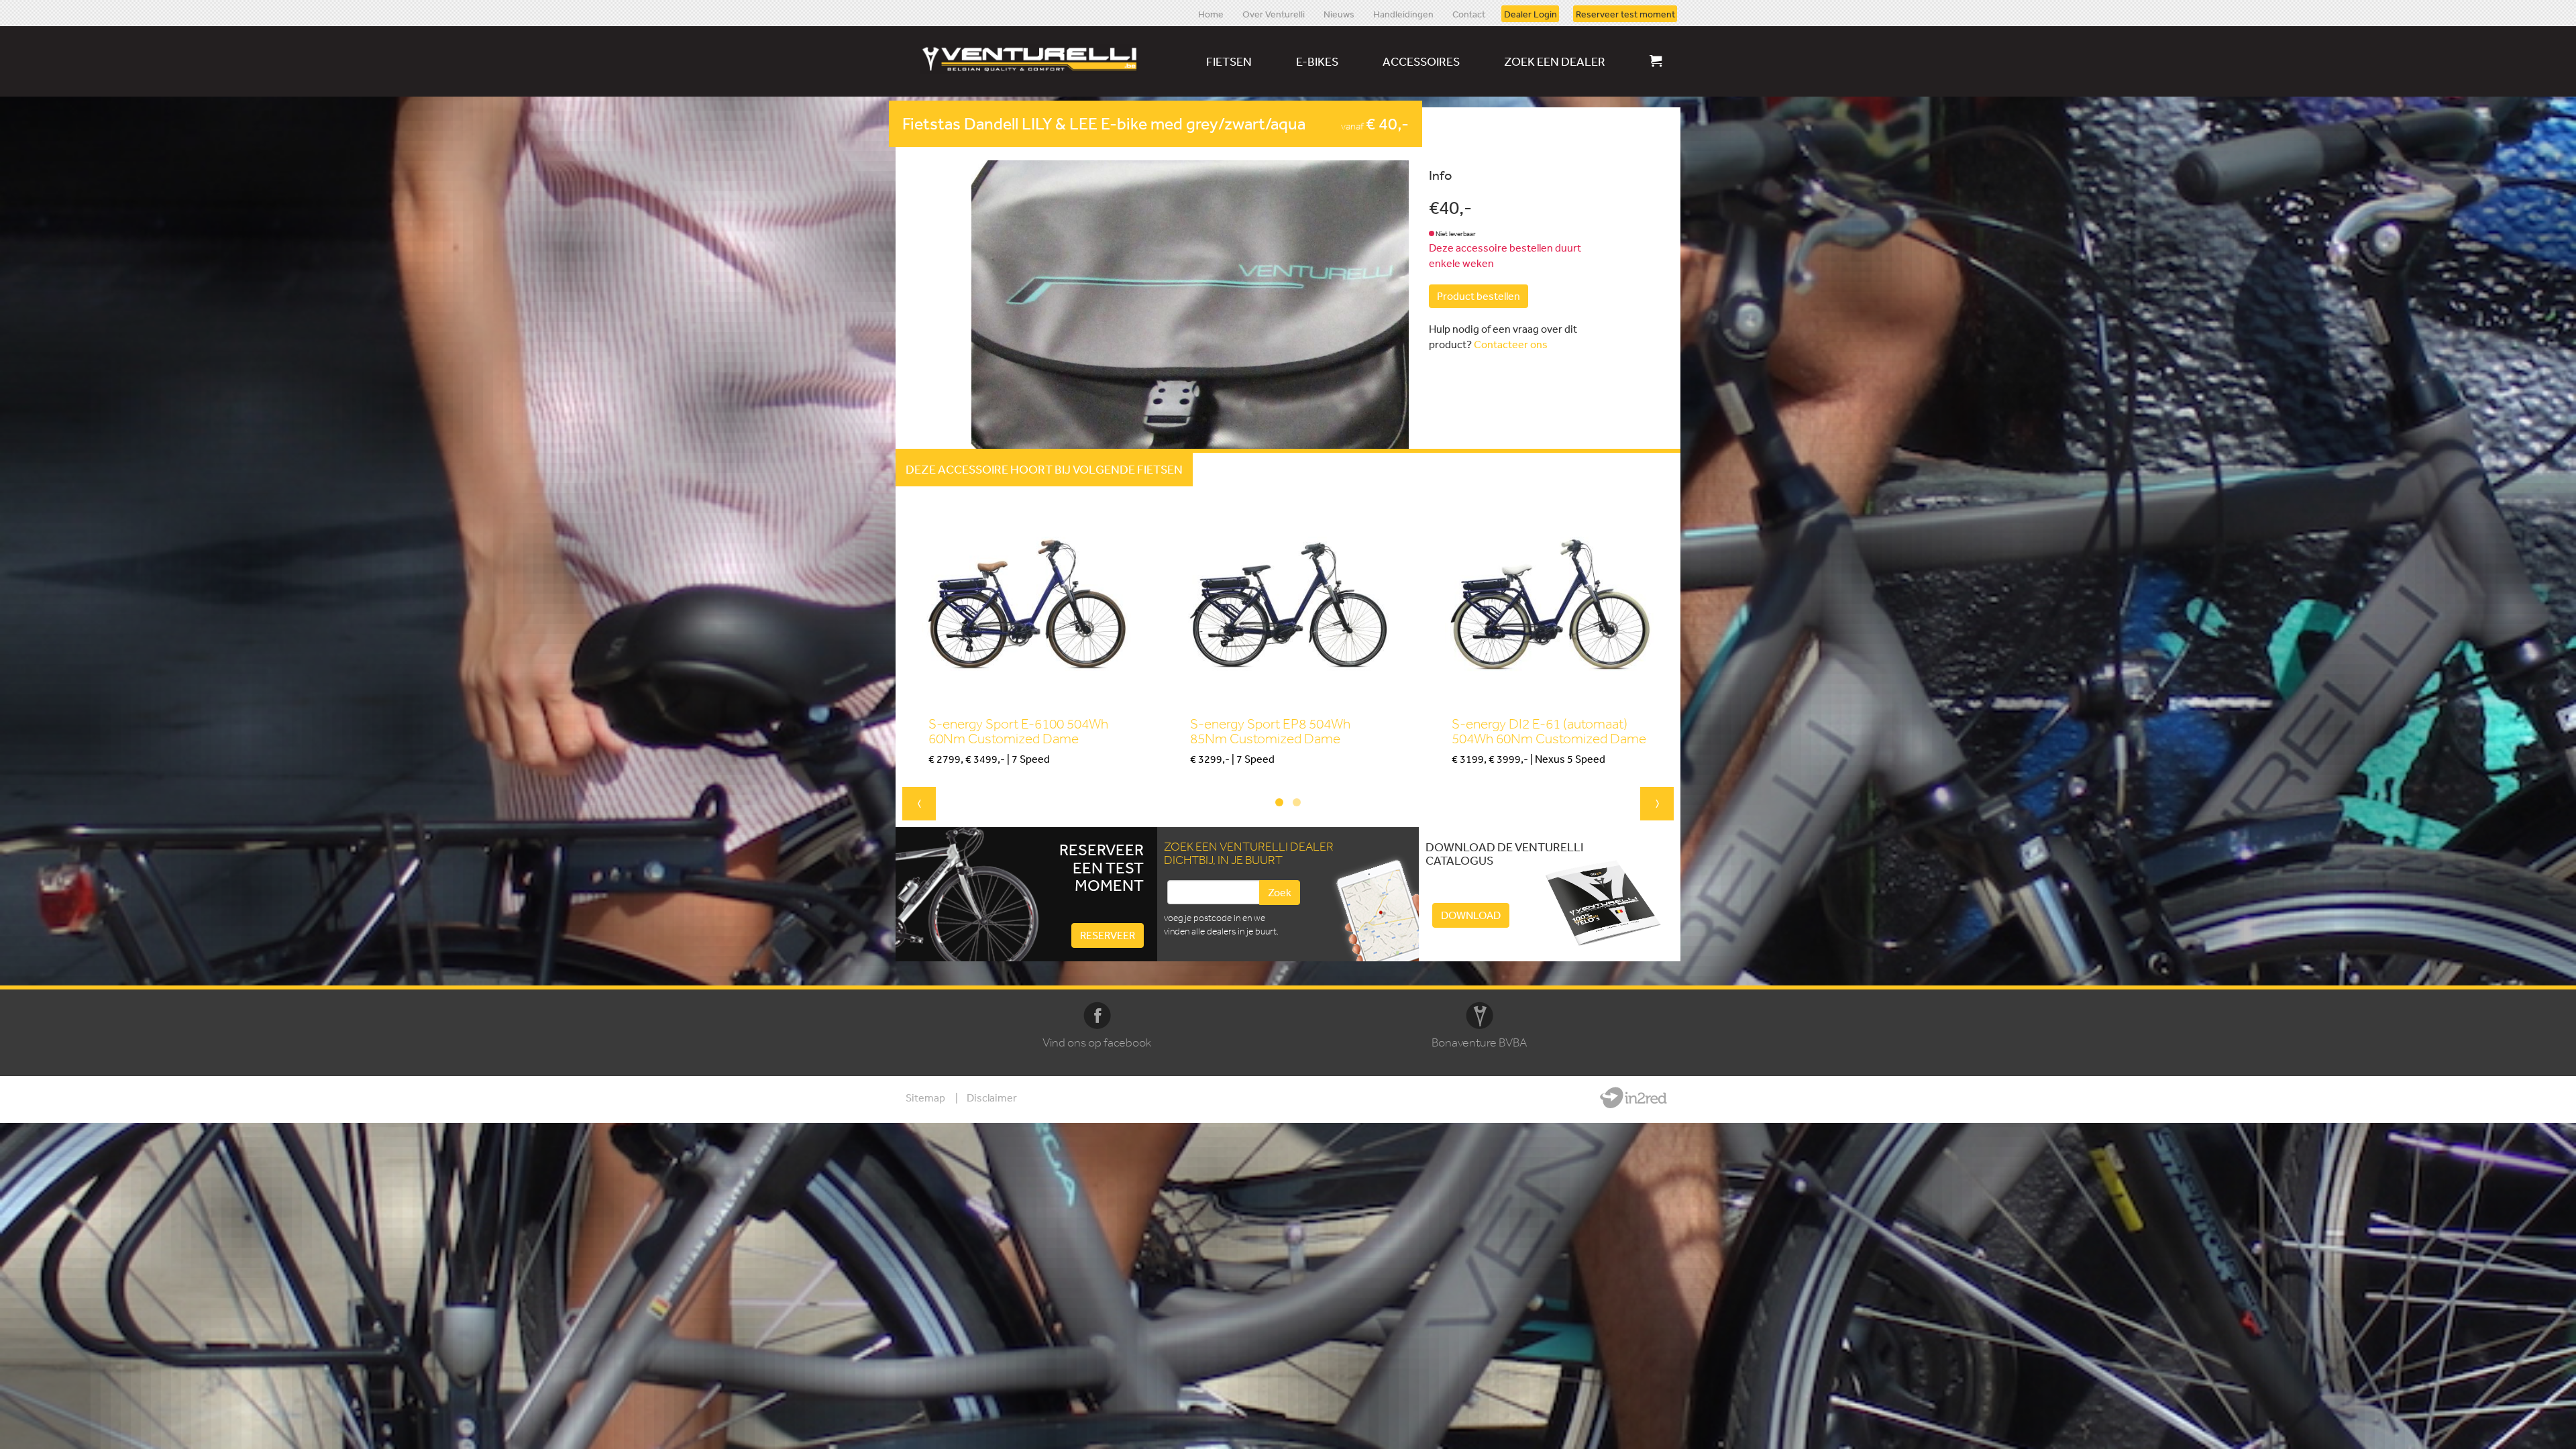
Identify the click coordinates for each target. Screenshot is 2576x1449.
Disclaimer (992, 1097)
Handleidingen (1403, 13)
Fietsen (1229, 61)
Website (1633, 1097)
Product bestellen (1479, 296)
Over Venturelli (1274, 13)
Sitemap (925, 1097)
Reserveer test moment (1625, 13)
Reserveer (1108, 935)
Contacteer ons (1511, 344)
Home (1211, 13)
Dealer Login (1531, 13)
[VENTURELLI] (1032, 59)
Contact (1469, 13)
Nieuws (1339, 13)
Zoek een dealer (1555, 61)
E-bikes (1317, 61)
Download (1471, 915)
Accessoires (1421, 61)
